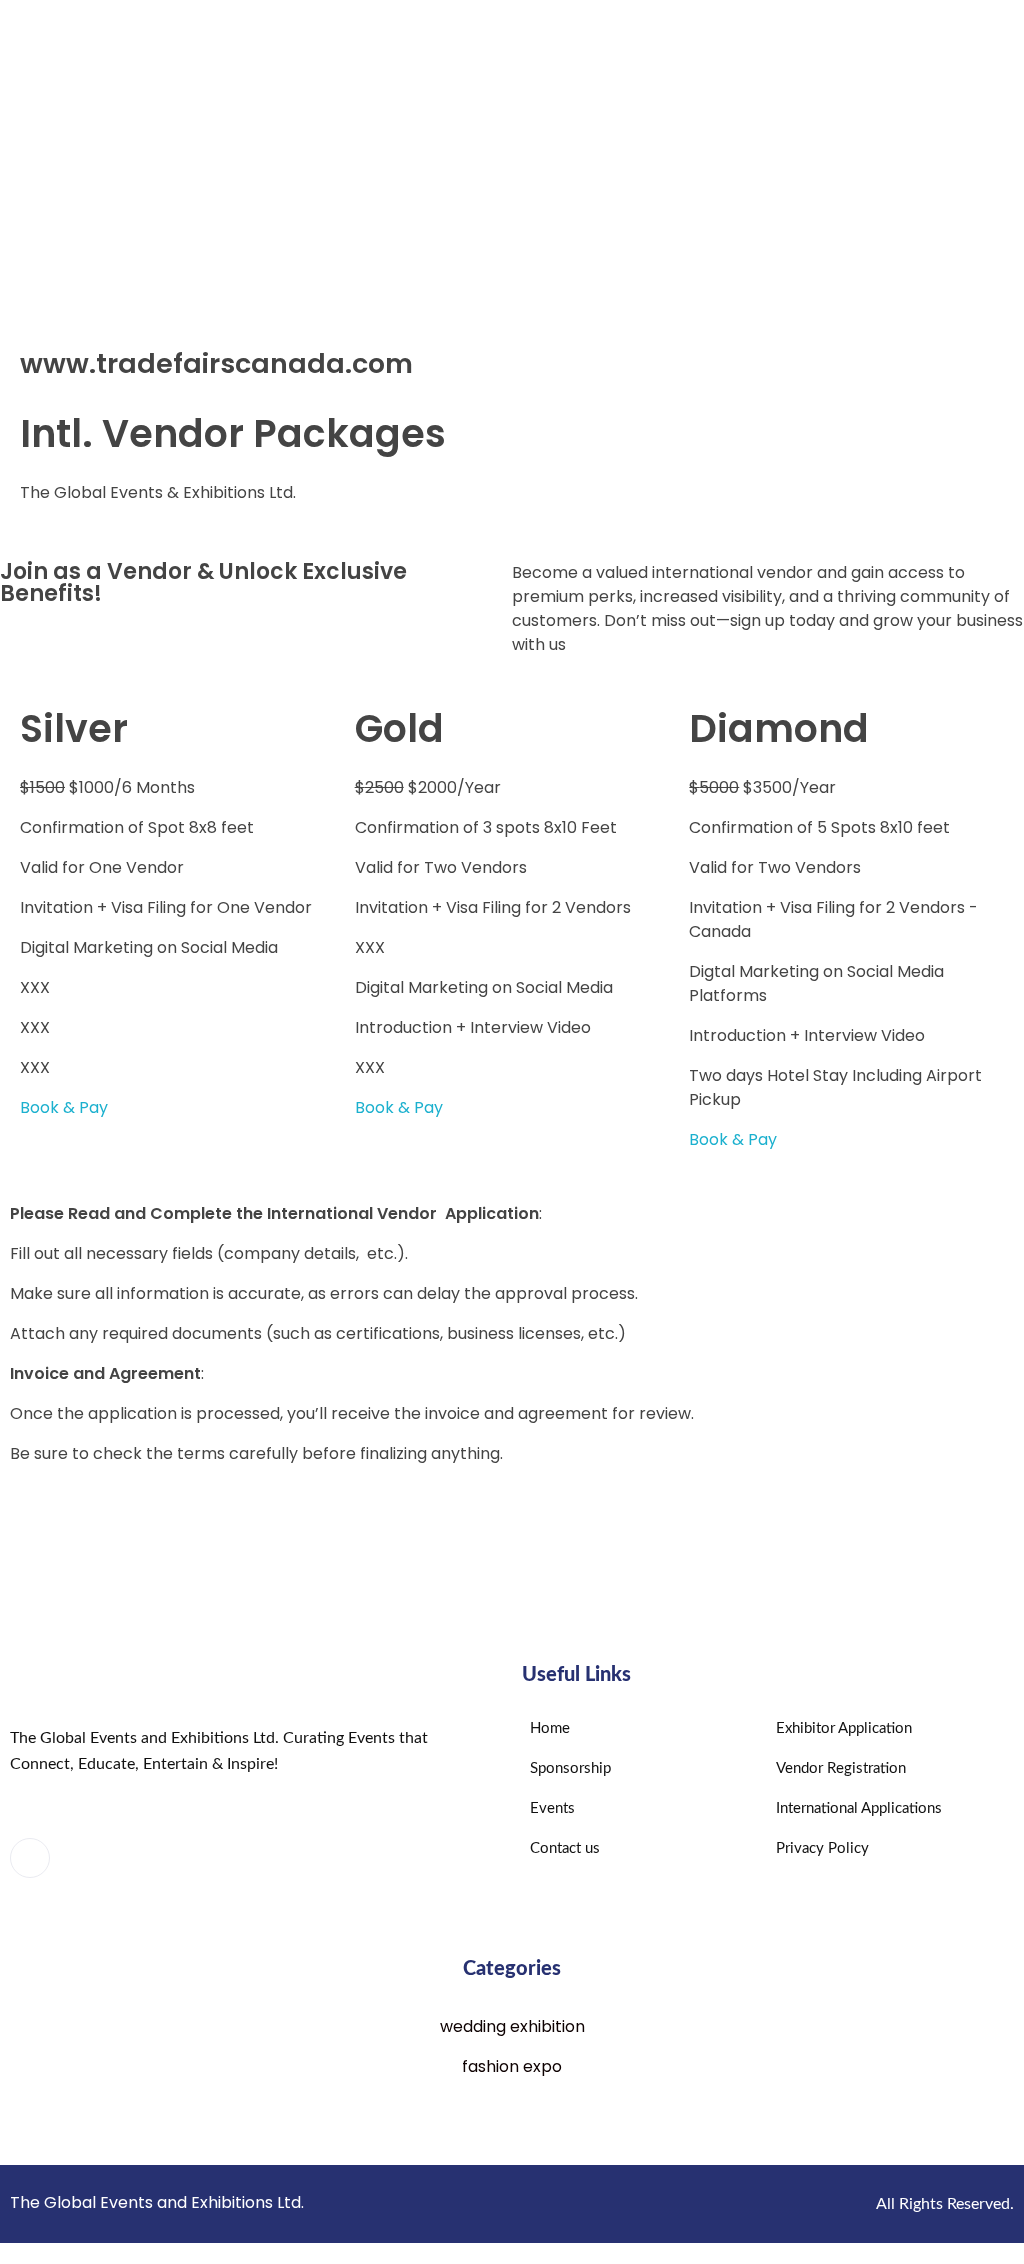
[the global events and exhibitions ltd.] (281, 158)
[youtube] (84, 1859)
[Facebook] (30, 1858)
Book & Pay (64, 1107)
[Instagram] (138, 1859)
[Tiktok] (192, 1859)
